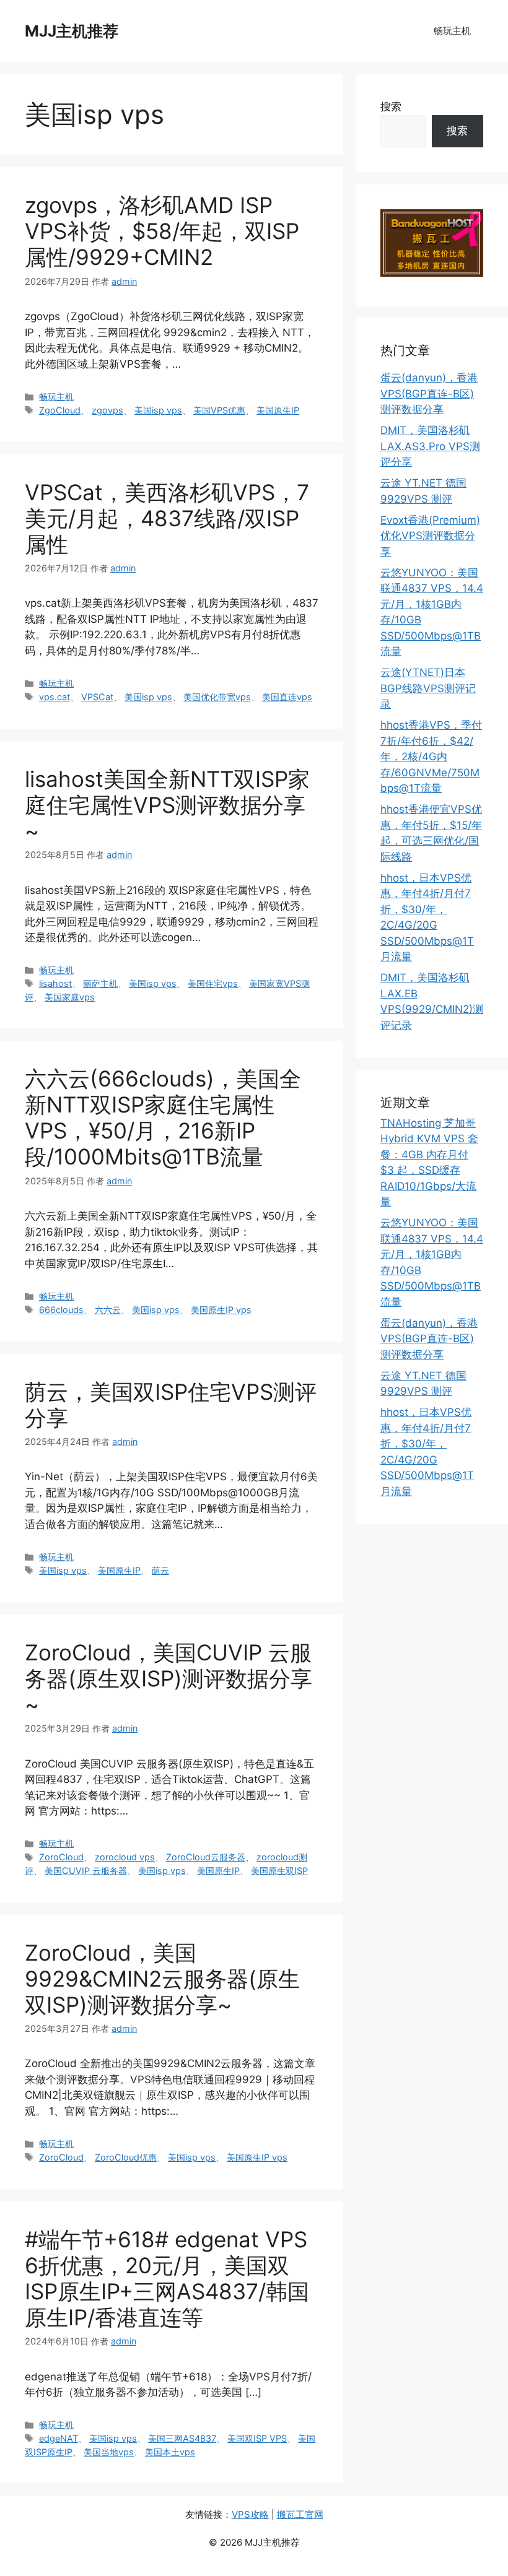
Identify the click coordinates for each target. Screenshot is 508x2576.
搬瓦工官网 (300, 2514)
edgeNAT (59, 2438)
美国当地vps (109, 2452)
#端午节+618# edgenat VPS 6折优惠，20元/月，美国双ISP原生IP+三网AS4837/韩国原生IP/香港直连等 (167, 2278)
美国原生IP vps (221, 1310)
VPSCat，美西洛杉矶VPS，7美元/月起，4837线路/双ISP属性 (167, 518)
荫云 (160, 1570)
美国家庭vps (70, 997)
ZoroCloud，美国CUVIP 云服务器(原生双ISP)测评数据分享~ (169, 1678)
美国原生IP (278, 410)
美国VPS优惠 (219, 410)
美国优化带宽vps (217, 697)
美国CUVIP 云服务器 (86, 1871)
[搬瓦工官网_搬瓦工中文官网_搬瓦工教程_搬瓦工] (432, 273)
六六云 (108, 1310)
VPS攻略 (250, 2514)
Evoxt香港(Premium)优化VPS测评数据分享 (430, 536)
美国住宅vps (213, 983)
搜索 (391, 106)
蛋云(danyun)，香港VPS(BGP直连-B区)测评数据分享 (429, 393)
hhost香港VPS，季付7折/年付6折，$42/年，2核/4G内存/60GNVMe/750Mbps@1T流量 (431, 757)
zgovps (107, 410)
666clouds (61, 1310)
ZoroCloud (61, 1857)
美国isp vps (158, 410)
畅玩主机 (452, 31)
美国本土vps (170, 2452)
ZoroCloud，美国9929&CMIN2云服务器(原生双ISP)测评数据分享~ (162, 1979)
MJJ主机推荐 (72, 31)
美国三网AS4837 (182, 2438)
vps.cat (55, 697)
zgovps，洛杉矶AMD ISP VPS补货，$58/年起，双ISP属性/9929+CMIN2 (162, 231)
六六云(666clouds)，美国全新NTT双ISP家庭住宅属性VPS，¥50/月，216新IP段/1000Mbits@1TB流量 (163, 1117)
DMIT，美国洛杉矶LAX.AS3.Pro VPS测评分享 (430, 446)
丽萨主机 (100, 983)
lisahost (55, 983)
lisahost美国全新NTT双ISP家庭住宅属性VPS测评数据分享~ (167, 805)
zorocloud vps (125, 1857)
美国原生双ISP (279, 1871)
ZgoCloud (60, 410)
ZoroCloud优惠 (126, 2157)
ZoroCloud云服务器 (206, 1857)
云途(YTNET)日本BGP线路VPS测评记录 (428, 688)
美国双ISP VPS (257, 2438)
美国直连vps (287, 697)
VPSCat (97, 697)
